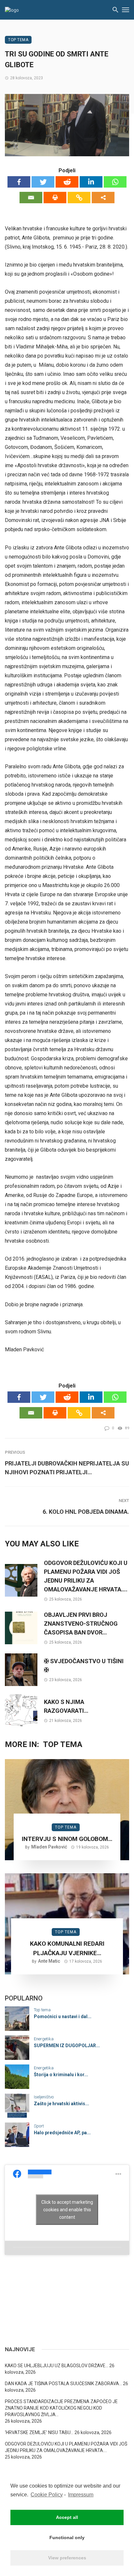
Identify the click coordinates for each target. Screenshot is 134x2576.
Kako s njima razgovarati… (66, 1706)
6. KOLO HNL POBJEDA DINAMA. (86, 1512)
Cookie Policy (47, 2495)
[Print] (55, 198)
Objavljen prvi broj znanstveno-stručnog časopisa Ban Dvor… (81, 1624)
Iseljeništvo (44, 2097)
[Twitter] (43, 182)
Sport (39, 2126)
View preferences (67, 2558)
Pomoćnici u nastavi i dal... (63, 2016)
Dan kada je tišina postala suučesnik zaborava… (63, 2384)
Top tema (18, 40)
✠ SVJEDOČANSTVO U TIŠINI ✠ (84, 1665)
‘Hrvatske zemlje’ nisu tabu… (39, 2432)
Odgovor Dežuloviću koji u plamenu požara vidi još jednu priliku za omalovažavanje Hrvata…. (86, 1576)
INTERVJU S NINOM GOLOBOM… (67, 1839)
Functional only (67, 2538)
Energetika (44, 2039)
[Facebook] (19, 182)
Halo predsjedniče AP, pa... (62, 2133)
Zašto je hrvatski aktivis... (61, 2104)
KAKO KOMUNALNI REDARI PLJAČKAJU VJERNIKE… (67, 1948)
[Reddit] (67, 182)
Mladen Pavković (49, 1847)
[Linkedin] (91, 182)
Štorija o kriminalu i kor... (61, 2075)
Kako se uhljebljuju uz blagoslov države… (57, 2366)
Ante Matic (49, 1961)
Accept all (67, 2517)
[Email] (31, 198)
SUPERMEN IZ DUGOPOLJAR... (67, 2046)
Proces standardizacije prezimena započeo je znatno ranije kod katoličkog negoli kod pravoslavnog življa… (61, 2408)
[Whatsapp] (115, 182)
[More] (103, 198)
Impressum (81, 2495)
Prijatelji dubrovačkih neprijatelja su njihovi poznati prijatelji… (67, 1468)
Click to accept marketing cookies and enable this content (67, 2210)
